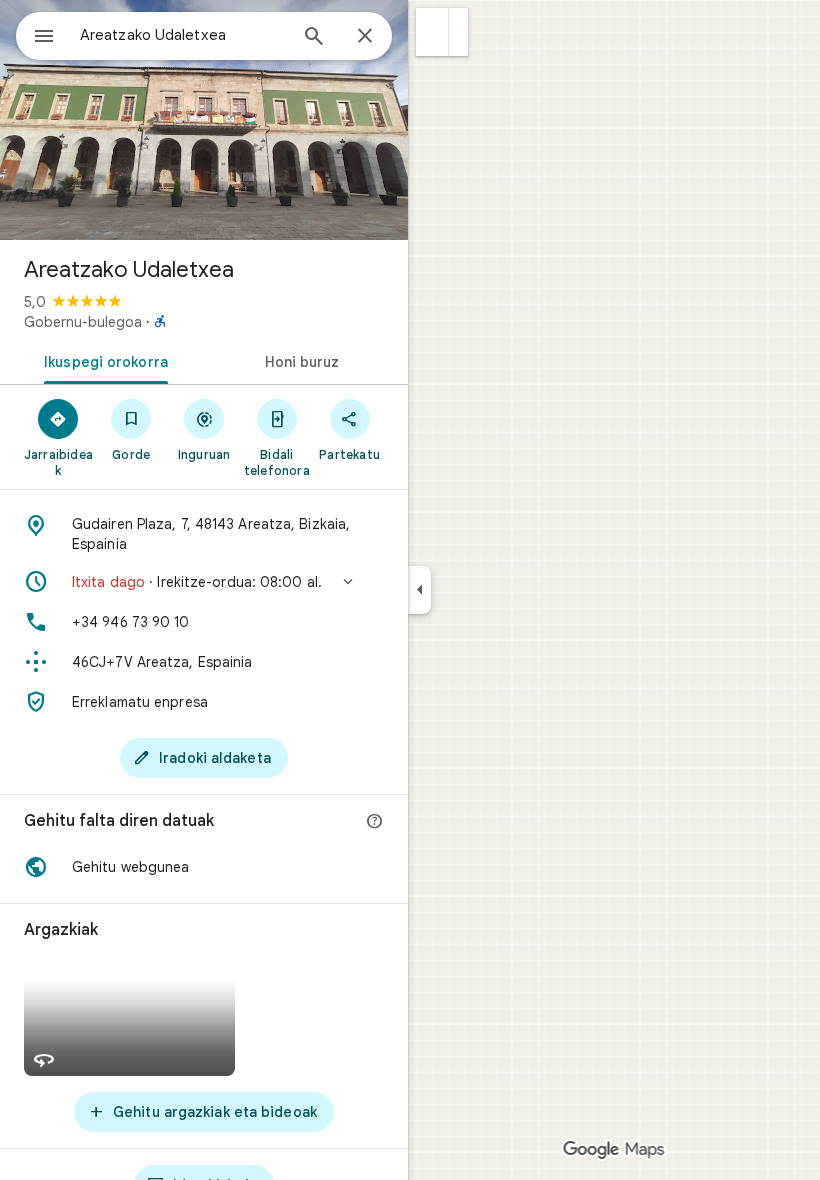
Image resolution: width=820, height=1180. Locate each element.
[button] (432, 32)
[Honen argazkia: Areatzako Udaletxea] (204, 120)
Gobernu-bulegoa (83, 322)
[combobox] (183, 35)
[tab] (102, 360)
